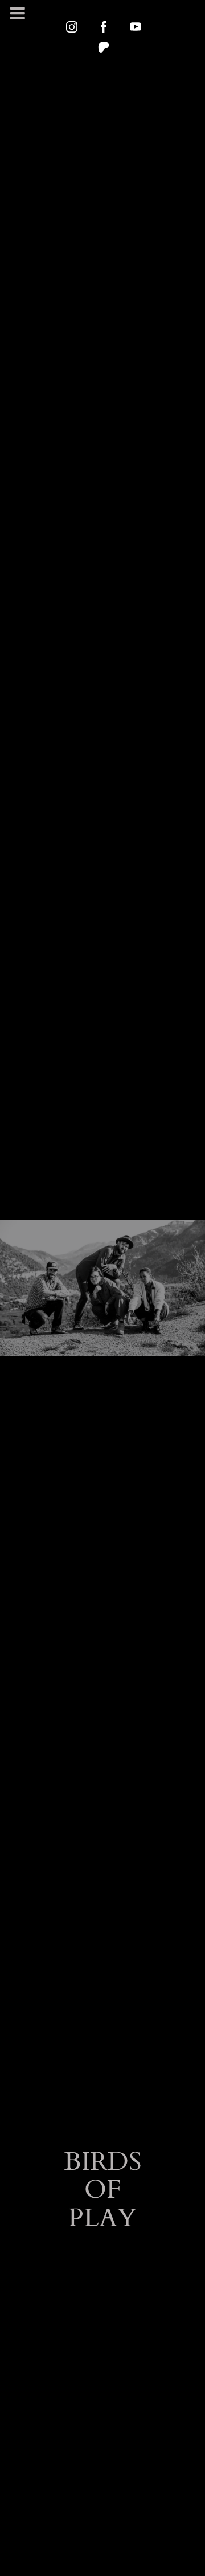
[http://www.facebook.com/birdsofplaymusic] (104, 27)
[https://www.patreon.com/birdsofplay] (104, 47)
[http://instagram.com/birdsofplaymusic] (72, 27)
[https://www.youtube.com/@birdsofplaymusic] (136, 27)
